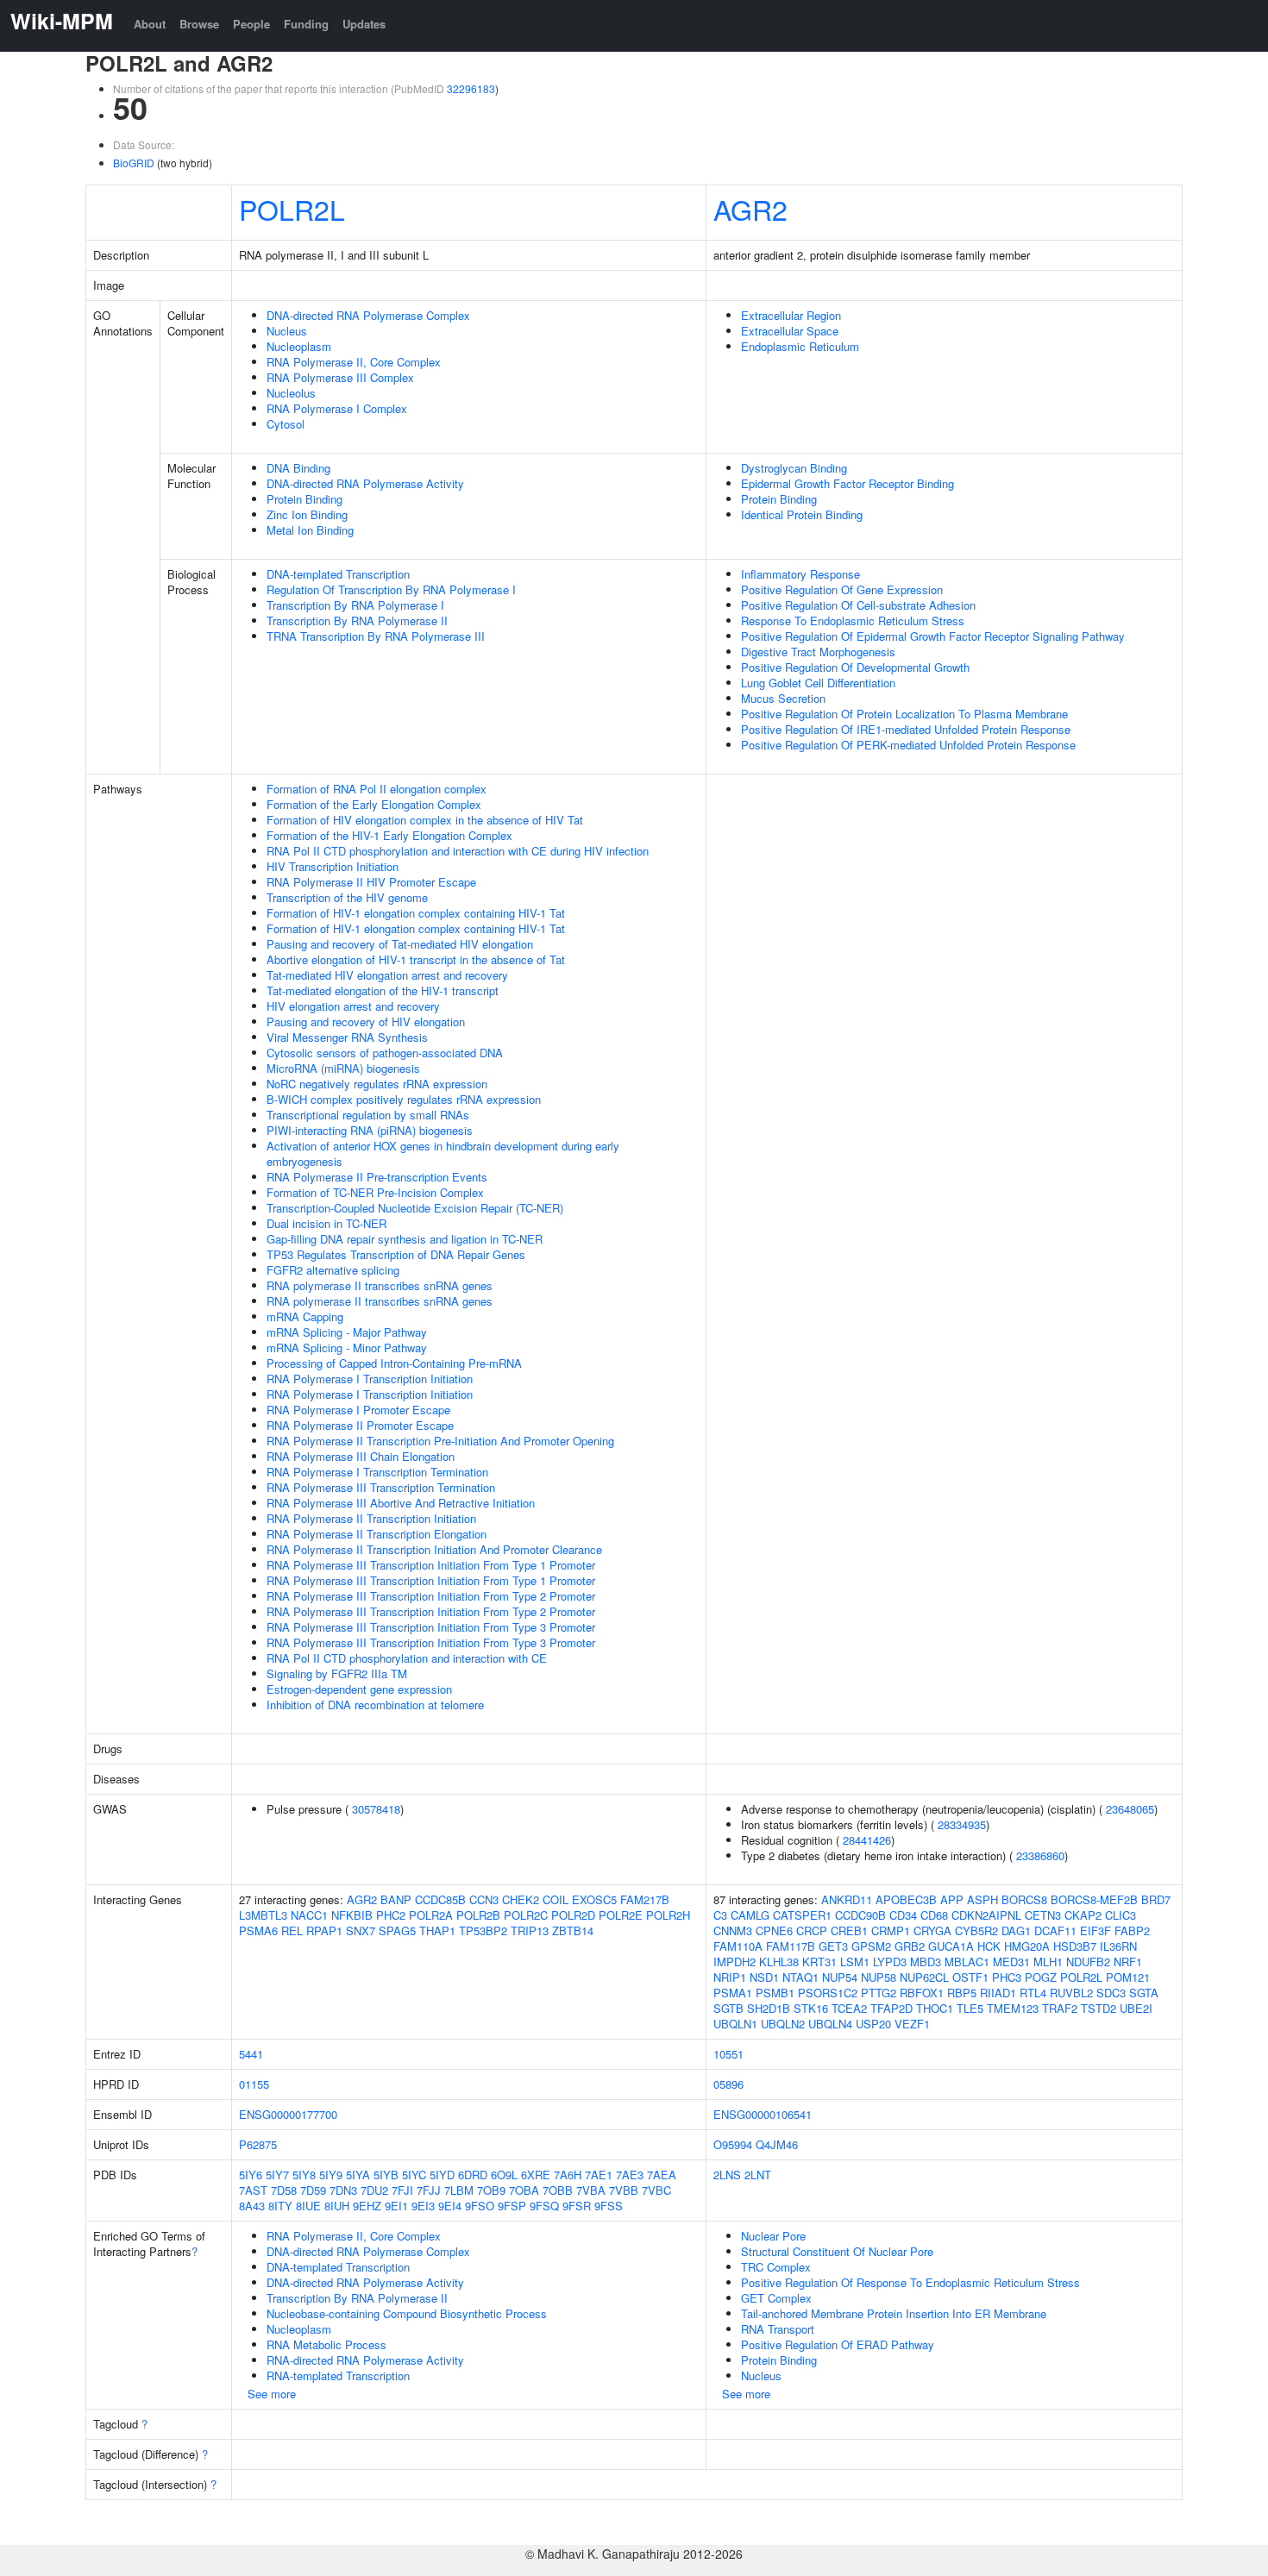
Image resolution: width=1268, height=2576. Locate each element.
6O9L (504, 2175)
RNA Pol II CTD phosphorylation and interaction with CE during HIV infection (458, 851)
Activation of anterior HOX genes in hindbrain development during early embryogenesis (443, 1153)
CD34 (903, 1915)
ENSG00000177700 (288, 2114)
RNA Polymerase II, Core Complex (354, 362)
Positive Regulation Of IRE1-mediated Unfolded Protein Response (906, 729)
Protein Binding (304, 499)
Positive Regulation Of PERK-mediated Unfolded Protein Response (908, 745)
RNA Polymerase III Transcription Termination (381, 1487)
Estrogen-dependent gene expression (359, 1689)
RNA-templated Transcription (338, 2375)
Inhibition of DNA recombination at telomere (375, 1705)
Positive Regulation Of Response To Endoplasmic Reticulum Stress (910, 2282)
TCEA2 (849, 2008)
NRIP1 (730, 1977)
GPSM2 (871, 1946)
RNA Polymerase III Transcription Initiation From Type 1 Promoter (431, 1565)
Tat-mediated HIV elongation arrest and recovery (387, 975)
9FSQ (544, 2206)
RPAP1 (324, 1930)
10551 (728, 2054)
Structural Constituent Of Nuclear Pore (837, 2251)
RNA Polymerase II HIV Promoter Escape (371, 882)
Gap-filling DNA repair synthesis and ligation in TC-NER (405, 1239)
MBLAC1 (967, 1962)
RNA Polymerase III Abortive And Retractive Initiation (401, 1503)
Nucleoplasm (299, 346)
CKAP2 (1083, 1915)
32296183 (471, 88)
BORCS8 (1024, 1899)
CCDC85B (440, 1899)
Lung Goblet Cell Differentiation (818, 683)
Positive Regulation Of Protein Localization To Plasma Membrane (904, 714)
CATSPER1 (802, 1915)
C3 (720, 1915)
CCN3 (484, 1899)
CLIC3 (1120, 1915)
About (150, 24)
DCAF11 (1055, 1930)
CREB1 (849, 1930)
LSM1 (855, 1962)
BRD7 (1156, 1899)
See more (272, 2394)
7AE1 (599, 2175)
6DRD (473, 2175)
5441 (251, 2054)
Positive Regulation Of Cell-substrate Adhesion (858, 605)
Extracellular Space (790, 331)
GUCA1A (951, 1946)
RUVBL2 (1071, 1993)
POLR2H (668, 1915)
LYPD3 (890, 1962)
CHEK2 (521, 1899)
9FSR (577, 2206)
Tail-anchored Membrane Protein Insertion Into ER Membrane (894, 2313)
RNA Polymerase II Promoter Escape (360, 1425)
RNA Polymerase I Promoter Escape (358, 1410)
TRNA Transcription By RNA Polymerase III (376, 636)
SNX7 (361, 1930)
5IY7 (277, 2175)
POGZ (1041, 1977)
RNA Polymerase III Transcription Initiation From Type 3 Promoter (431, 1627)
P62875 (258, 2144)
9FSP (512, 2206)
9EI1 (396, 2206)
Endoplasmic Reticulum (800, 346)
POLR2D (573, 1915)
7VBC (656, 2190)
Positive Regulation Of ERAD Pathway (838, 2344)
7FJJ (429, 2190)
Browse (199, 24)
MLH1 (1048, 1962)
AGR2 (750, 209)
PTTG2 (879, 1993)
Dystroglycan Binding (794, 468)
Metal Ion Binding (310, 530)
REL (292, 1930)
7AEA (662, 2175)
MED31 (1011, 1962)
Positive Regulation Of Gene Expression (842, 589)
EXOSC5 (594, 1899)
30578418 (376, 1809)
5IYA (358, 2175)
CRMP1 (891, 1930)
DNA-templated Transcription (338, 574)
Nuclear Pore (773, 2236)
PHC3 (1007, 1977)
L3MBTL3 (263, 1915)
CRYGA (932, 1930)
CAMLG (750, 1915)
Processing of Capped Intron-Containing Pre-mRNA (394, 1363)
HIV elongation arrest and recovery (353, 1006)
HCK (989, 1946)
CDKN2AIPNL (986, 1915)
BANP (396, 1899)
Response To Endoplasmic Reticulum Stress (853, 620)
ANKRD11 (847, 1899)
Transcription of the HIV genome (347, 897)
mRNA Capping (305, 1316)
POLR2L (292, 209)
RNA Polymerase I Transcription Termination (377, 1472)
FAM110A (738, 1946)
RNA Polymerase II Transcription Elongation (377, 1534)
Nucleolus (291, 393)
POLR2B (478, 1915)
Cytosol (286, 424)
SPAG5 (397, 1930)
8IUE (308, 2206)
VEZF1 (912, 2024)
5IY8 (304, 2175)
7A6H (568, 2175)
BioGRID (134, 163)
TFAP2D (891, 2008)
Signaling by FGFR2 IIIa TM (337, 1673)
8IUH (337, 2206)
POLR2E (621, 1915)
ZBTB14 (573, 1930)
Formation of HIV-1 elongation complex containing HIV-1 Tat (416, 913)
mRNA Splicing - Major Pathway (347, 1332)
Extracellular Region (791, 315)
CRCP (812, 1930)
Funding (306, 24)
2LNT (758, 2175)
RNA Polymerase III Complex (340, 377)
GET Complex (776, 2298)
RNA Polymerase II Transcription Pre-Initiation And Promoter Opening (440, 1441)
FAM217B (645, 1899)
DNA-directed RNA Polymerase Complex (368, 315)
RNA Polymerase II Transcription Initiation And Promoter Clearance (434, 1549)
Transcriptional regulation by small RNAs (368, 1115)
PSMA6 (258, 1930)
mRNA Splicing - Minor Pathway (347, 1348)
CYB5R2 (976, 1930)
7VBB (624, 2190)
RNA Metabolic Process (326, 2344)
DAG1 (1016, 1930)
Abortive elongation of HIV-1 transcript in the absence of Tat (416, 959)
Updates (364, 24)
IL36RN (1118, 1946)
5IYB (386, 2175)
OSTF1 (970, 1977)
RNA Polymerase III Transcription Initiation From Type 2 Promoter (431, 1596)
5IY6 (251, 2175)
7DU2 (374, 2190)
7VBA (591, 2190)
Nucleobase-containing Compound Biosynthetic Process (407, 2313)
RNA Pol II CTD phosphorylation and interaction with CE (407, 1658)
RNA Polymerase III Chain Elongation (361, 1456)
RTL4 (1033, 1993)
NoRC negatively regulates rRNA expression (377, 1084)
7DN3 (343, 2190)
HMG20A (1027, 1946)
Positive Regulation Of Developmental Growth (855, 667)
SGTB (728, 2008)
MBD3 (926, 1962)
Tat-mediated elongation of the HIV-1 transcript (383, 990)
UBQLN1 (735, 2024)
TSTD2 (1099, 2008)
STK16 (811, 2008)
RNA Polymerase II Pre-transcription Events (377, 1177)
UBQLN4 (830, 2024)
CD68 (934, 1915)
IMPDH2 (734, 1962)
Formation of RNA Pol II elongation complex (377, 789)
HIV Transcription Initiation (333, 866)
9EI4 (450, 2206)
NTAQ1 (800, 1977)
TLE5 (970, 2008)
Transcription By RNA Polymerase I (355, 605)
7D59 (313, 2190)
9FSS (609, 2206)
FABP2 (1132, 1930)
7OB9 (491, 2190)
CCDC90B (860, 1915)
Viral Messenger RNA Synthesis (347, 1037)
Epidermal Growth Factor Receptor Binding (847, 483)
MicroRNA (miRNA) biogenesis (343, 1068)
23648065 (1130, 1809)
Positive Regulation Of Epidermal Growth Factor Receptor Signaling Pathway (933, 636)
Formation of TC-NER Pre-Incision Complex (375, 1192)
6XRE (536, 2175)
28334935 (962, 1824)
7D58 (284, 2190)
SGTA (1144, 1993)
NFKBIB (352, 1915)
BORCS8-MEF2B (1094, 1899)
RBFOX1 (922, 1993)
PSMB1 (775, 1993)
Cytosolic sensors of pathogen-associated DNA (385, 1053)
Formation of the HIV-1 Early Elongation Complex (389, 835)
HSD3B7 (1075, 1946)
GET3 (833, 1946)
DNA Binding (298, 468)
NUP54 (840, 1977)
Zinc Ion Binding (307, 514)
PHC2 (391, 1915)
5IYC (414, 2175)
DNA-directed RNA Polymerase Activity (365, 483)
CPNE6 (774, 1930)
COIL (556, 1899)
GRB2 (910, 1946)
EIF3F (1095, 1930)
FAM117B (791, 1946)
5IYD (442, 2175)
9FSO (480, 2206)
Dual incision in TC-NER (326, 1223)
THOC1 (935, 2008)
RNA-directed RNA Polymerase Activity (365, 2360)
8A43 (252, 2206)
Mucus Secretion (783, 698)
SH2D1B (769, 2008)
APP (952, 1899)
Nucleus (287, 331)
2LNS (727, 2175)
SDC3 (1111, 1993)
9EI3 (423, 2206)
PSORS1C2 (828, 1993)
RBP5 (962, 1993)
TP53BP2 (483, 1930)
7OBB (558, 2190)
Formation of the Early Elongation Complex (374, 804)
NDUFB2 (1088, 1962)
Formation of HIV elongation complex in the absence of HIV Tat (425, 820)
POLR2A (431, 1915)
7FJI (402, 2190)
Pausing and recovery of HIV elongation (366, 1022)
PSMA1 (733, 1993)
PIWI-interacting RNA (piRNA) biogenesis (370, 1130)
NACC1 (309, 1915)
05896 (728, 2084)
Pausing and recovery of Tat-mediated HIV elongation (400, 944)
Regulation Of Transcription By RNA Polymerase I (391, 589)
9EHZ (367, 2206)
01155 (254, 2084)
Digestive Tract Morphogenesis (818, 652)
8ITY (280, 2206)
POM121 (1128, 1977)
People (251, 24)
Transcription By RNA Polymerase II (357, 620)
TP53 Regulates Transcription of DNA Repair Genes (396, 1254)
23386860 (1040, 1855)
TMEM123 (1013, 2008)
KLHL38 (779, 1962)
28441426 (867, 1840)
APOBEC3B (906, 1899)
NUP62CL (924, 1977)
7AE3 (630, 2175)
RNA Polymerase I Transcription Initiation (370, 1379)
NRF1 (1128, 1962)
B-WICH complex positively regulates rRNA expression (404, 1099)
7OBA (524, 2190)
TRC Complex (776, 2267)
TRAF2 (1060, 2008)
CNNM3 (733, 1930)
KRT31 (819, 1962)
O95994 (733, 2144)
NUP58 (879, 1977)
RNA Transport (778, 2329)
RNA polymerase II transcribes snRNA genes (380, 1285)
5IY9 (331, 2175)
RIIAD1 (998, 1993)
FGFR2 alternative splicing (333, 1270)
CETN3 (1043, 1915)
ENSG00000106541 (763, 2114)
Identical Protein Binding (802, 514)
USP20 (873, 2024)
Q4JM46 (777, 2144)
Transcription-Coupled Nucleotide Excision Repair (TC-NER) (415, 1208)
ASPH (982, 1899)
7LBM (459, 2190)
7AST (253, 2190)
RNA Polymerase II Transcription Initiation (371, 1518)
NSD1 (764, 1977)
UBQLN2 (783, 2024)
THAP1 (437, 1930)
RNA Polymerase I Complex (337, 408)
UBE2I (1136, 2008)
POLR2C (526, 1915)
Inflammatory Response (800, 574)
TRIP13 (530, 1930)
